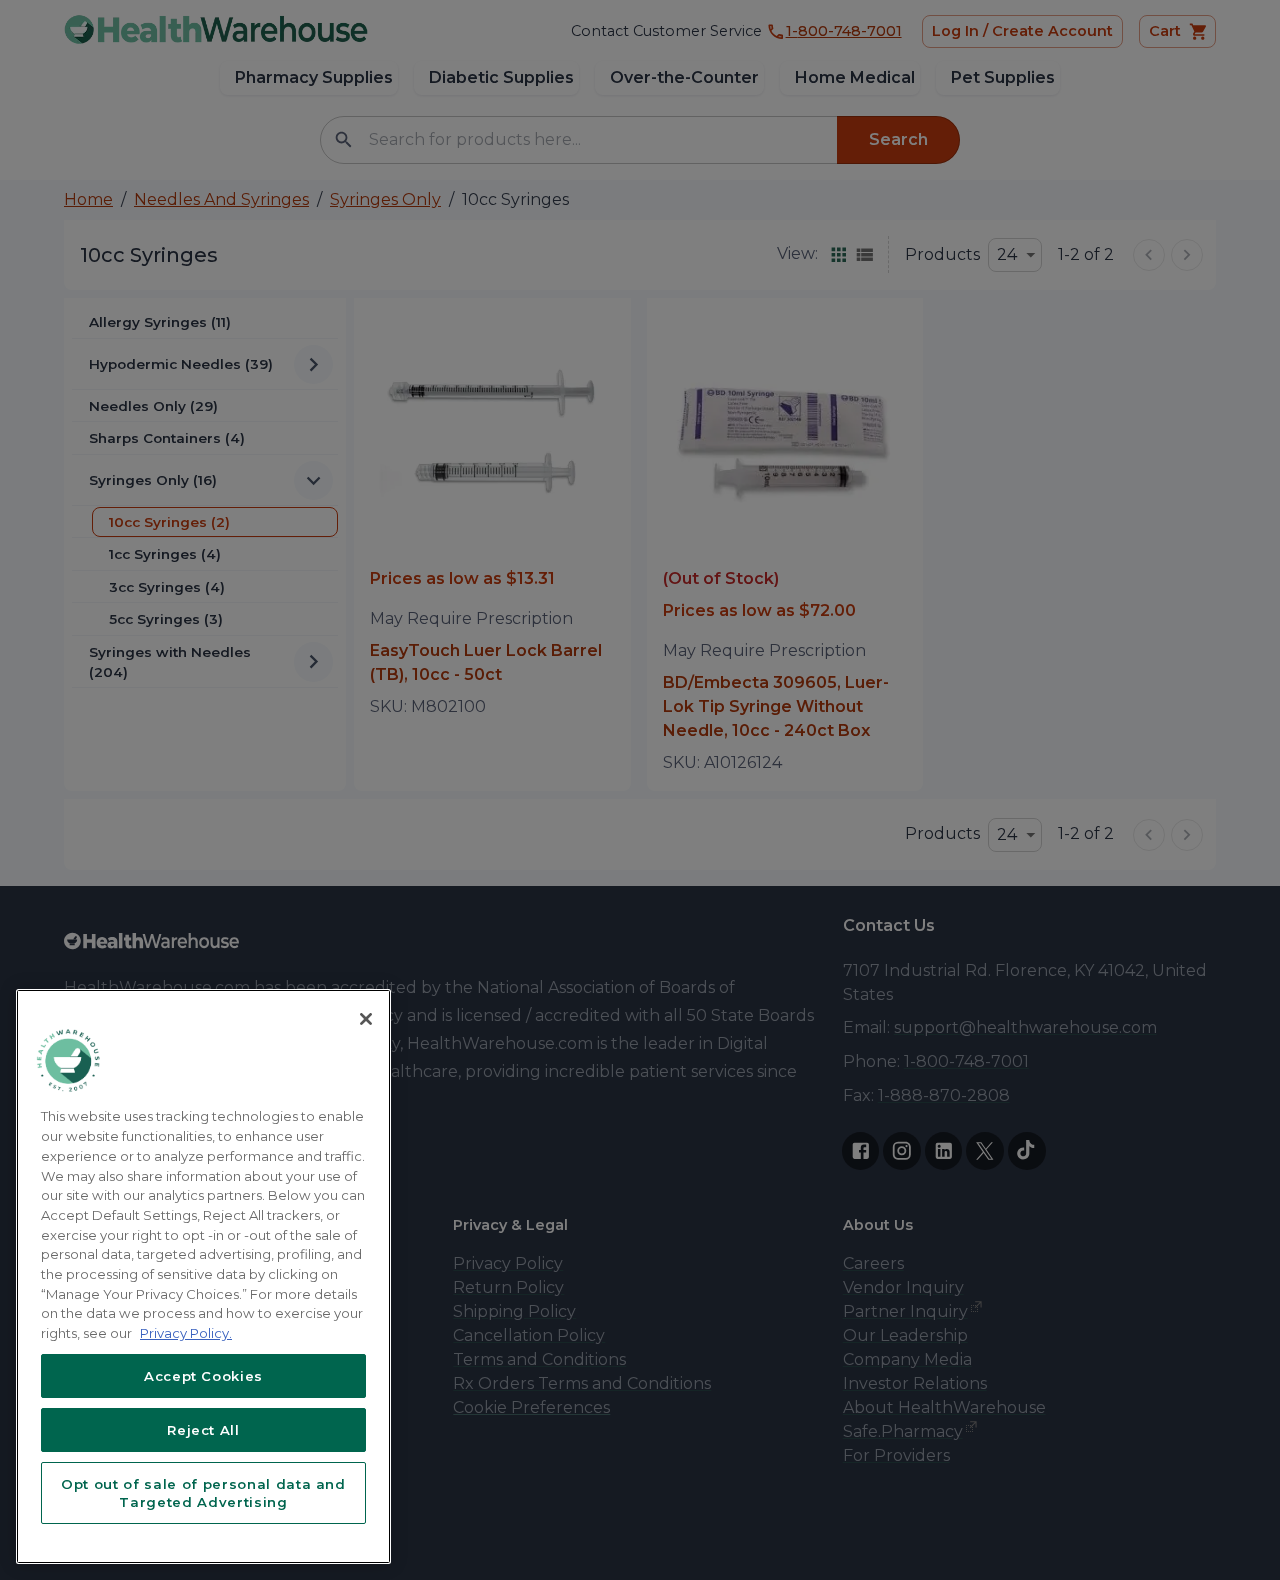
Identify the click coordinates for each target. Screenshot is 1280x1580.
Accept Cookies (203, 1376)
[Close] (366, 1019)
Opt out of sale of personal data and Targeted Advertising (203, 1493)
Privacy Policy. (186, 1333)
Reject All (203, 1430)
